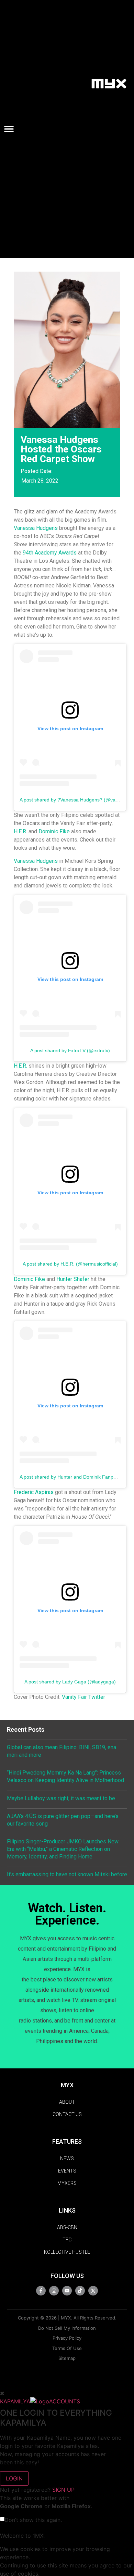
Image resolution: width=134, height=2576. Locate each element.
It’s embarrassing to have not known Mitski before (67, 1874)
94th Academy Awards (50, 553)
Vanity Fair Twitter (83, 1697)
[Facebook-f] (41, 2291)
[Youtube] (67, 2291)
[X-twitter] (93, 2291)
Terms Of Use (67, 2348)
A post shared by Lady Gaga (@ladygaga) (70, 1682)
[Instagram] (54, 2291)
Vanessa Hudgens (36, 528)
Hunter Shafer (73, 1279)
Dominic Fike (54, 831)
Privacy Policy (67, 2338)
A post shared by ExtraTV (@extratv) (70, 1050)
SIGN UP (63, 2490)
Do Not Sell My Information (67, 2328)
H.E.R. (20, 831)
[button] (12, 129)
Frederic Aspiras (34, 1492)
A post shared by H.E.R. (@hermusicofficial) (70, 1264)
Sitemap (67, 2358)
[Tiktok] (80, 2291)
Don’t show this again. (33, 2520)
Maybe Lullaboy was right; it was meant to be (61, 1798)
